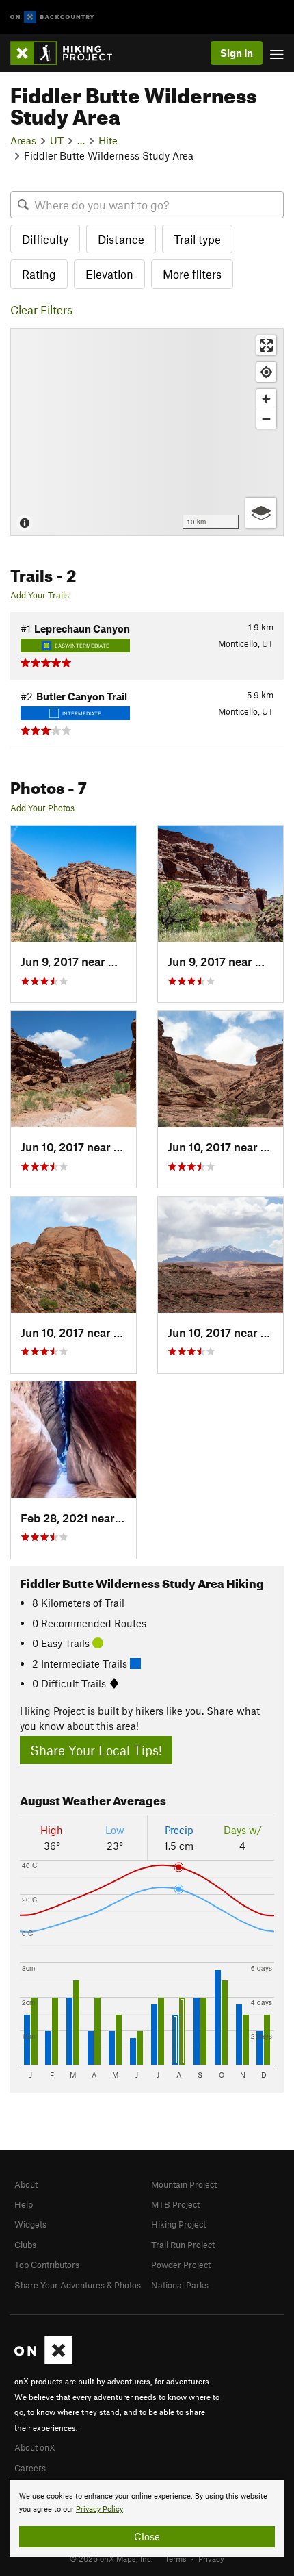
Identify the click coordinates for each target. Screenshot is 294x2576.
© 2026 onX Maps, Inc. (111, 2558)
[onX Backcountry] (52, 17)
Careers (30, 2468)
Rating (39, 274)
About (26, 2184)
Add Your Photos (42, 808)
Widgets (30, 2224)
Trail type (197, 239)
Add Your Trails (40, 595)
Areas (23, 140)
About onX (35, 2447)
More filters (192, 274)
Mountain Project (184, 2184)
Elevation (109, 274)
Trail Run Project (183, 2245)
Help (24, 2204)
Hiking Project (178, 2224)
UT (57, 140)
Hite (108, 140)
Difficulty (45, 239)
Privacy (211, 2558)
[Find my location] (266, 372)
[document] (147, 2518)
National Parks (180, 2285)
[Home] (68, 53)
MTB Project (175, 2204)
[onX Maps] (43, 2361)
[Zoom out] (266, 419)
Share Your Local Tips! (96, 1750)
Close (147, 2536)
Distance (121, 239)
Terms (176, 2558)
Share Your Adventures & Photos (78, 2285)
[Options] (261, 513)
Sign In (237, 53)
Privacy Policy (99, 2509)
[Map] (147, 432)
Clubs (25, 2245)
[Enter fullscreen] (266, 345)
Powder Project (181, 2265)
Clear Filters (41, 309)
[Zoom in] (266, 399)
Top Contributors (47, 2265)
